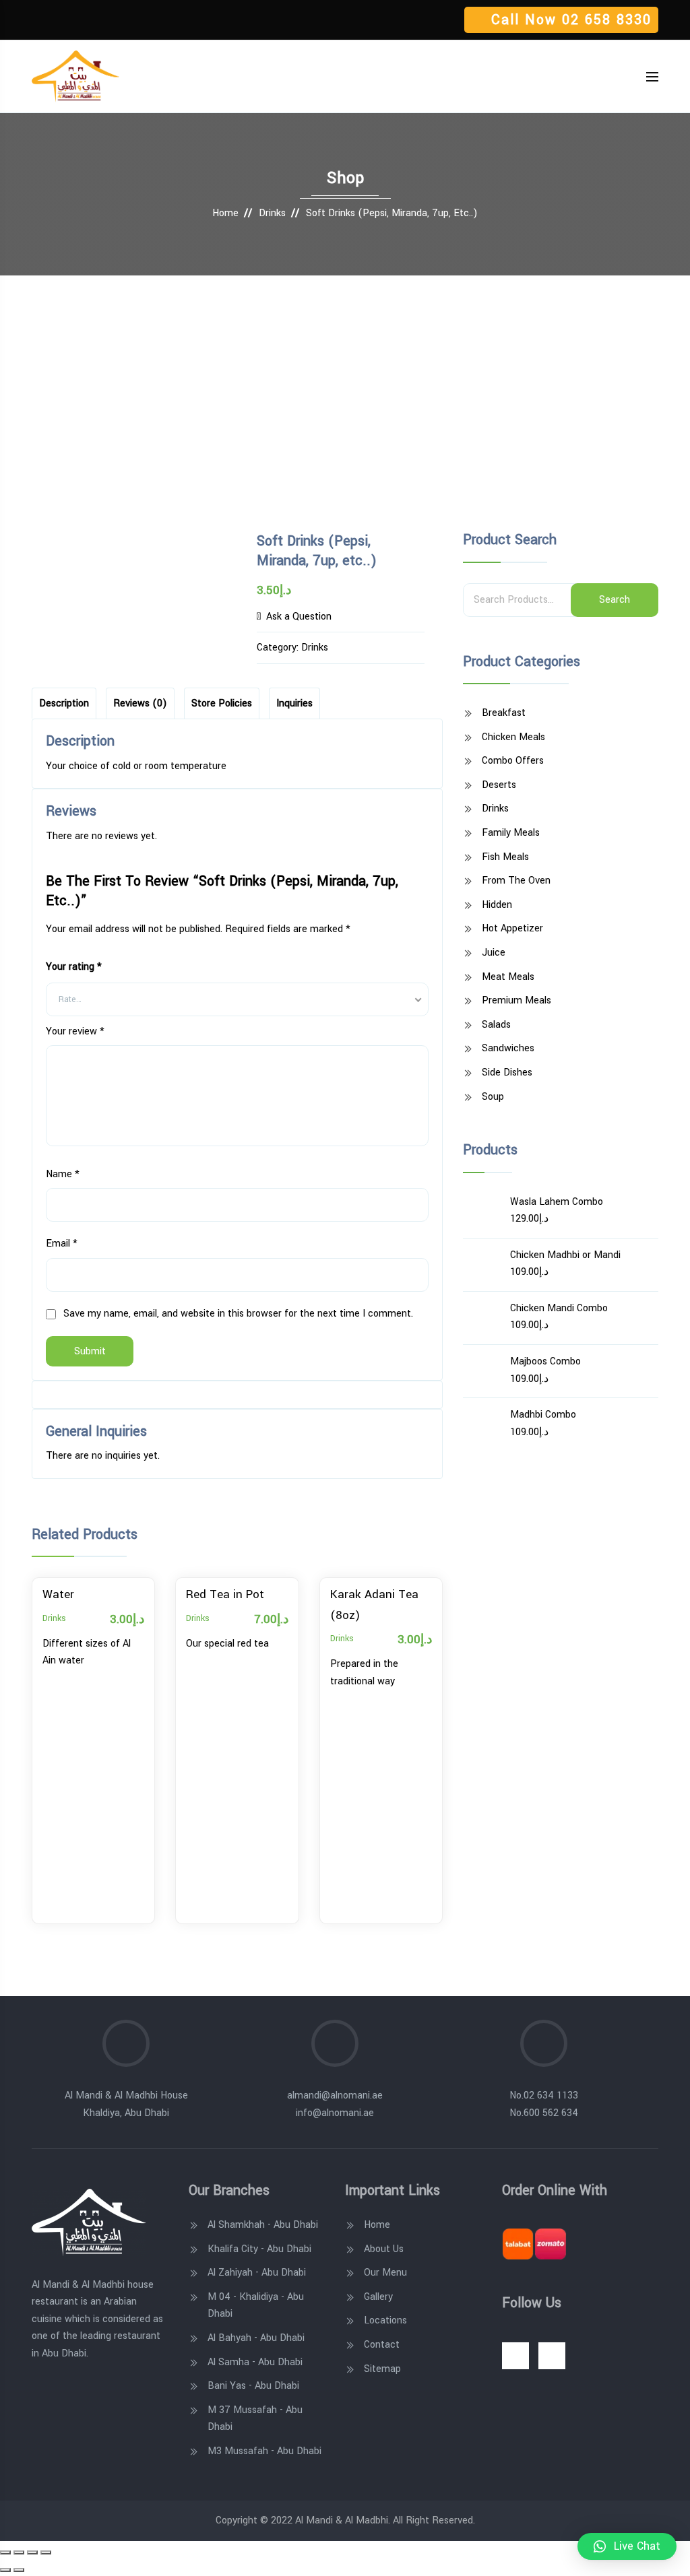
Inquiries (294, 703)
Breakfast (504, 713)
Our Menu (385, 2273)
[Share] (19, 2552)
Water (58, 1594)
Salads (496, 1025)
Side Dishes (507, 1072)
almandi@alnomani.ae (335, 2095)
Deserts (499, 785)
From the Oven (516, 881)
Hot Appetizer (512, 928)
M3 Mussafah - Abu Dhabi (264, 2451)
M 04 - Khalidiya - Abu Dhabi (256, 2306)
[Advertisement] (345, 376)
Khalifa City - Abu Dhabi (259, 2249)
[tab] (64, 703)
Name (63, 1174)
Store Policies (222, 703)
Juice (494, 953)
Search (615, 600)
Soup (493, 1097)
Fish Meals (505, 857)
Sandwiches (508, 1048)
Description (64, 703)
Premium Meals (516, 1000)
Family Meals (511, 833)
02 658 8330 (607, 20)
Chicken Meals (513, 737)
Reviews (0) (140, 703)
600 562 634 (551, 2113)
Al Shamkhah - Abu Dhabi (263, 2225)
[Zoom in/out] (46, 2552)
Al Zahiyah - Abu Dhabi (257, 2273)
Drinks (272, 213)
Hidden (497, 905)
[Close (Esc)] (5, 2552)
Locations (385, 2320)
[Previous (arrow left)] (5, 2570)
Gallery (378, 2297)
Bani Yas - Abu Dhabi (253, 2386)
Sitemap (382, 2369)
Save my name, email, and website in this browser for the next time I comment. (238, 1314)
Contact (382, 2345)
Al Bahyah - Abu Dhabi (256, 2338)
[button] (627, 2546)
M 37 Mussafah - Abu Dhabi (255, 2419)
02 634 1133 (551, 2095)
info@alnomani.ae (335, 2113)
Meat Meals (508, 977)
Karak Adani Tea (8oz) (374, 1605)
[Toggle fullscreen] (32, 2552)
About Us (384, 2249)
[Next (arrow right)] (19, 2570)
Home (225, 213)
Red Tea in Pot (225, 1594)
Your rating (74, 967)
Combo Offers (513, 761)
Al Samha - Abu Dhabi (255, 2362)
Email (62, 1244)
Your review (75, 1031)
